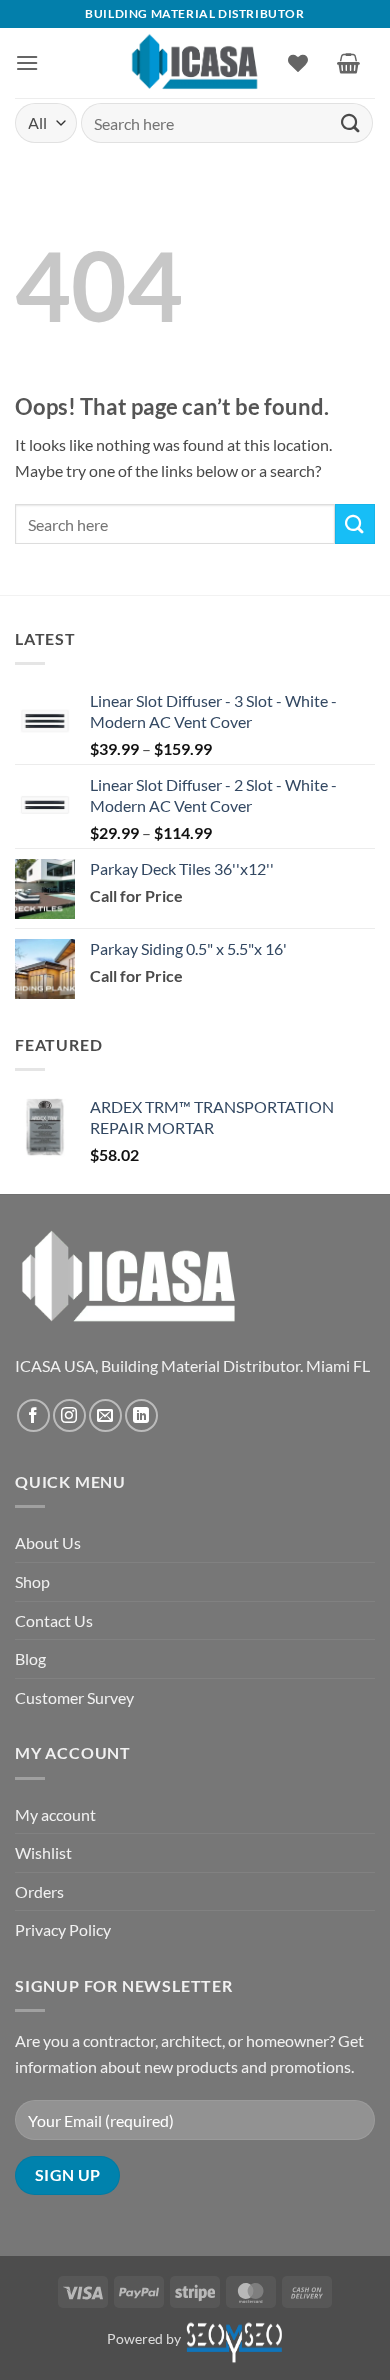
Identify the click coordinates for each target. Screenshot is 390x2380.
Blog (30, 1658)
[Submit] (351, 122)
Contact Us (54, 1620)
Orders (39, 1891)
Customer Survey (74, 1697)
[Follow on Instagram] (69, 1415)
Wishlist (43, 1852)
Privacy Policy (63, 1929)
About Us (48, 1542)
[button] (27, 62)
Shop (32, 1581)
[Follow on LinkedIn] (141, 1415)
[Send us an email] (105, 1415)
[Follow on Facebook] (33, 1415)
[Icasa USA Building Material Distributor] (195, 62)
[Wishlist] (298, 63)
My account (55, 1814)
